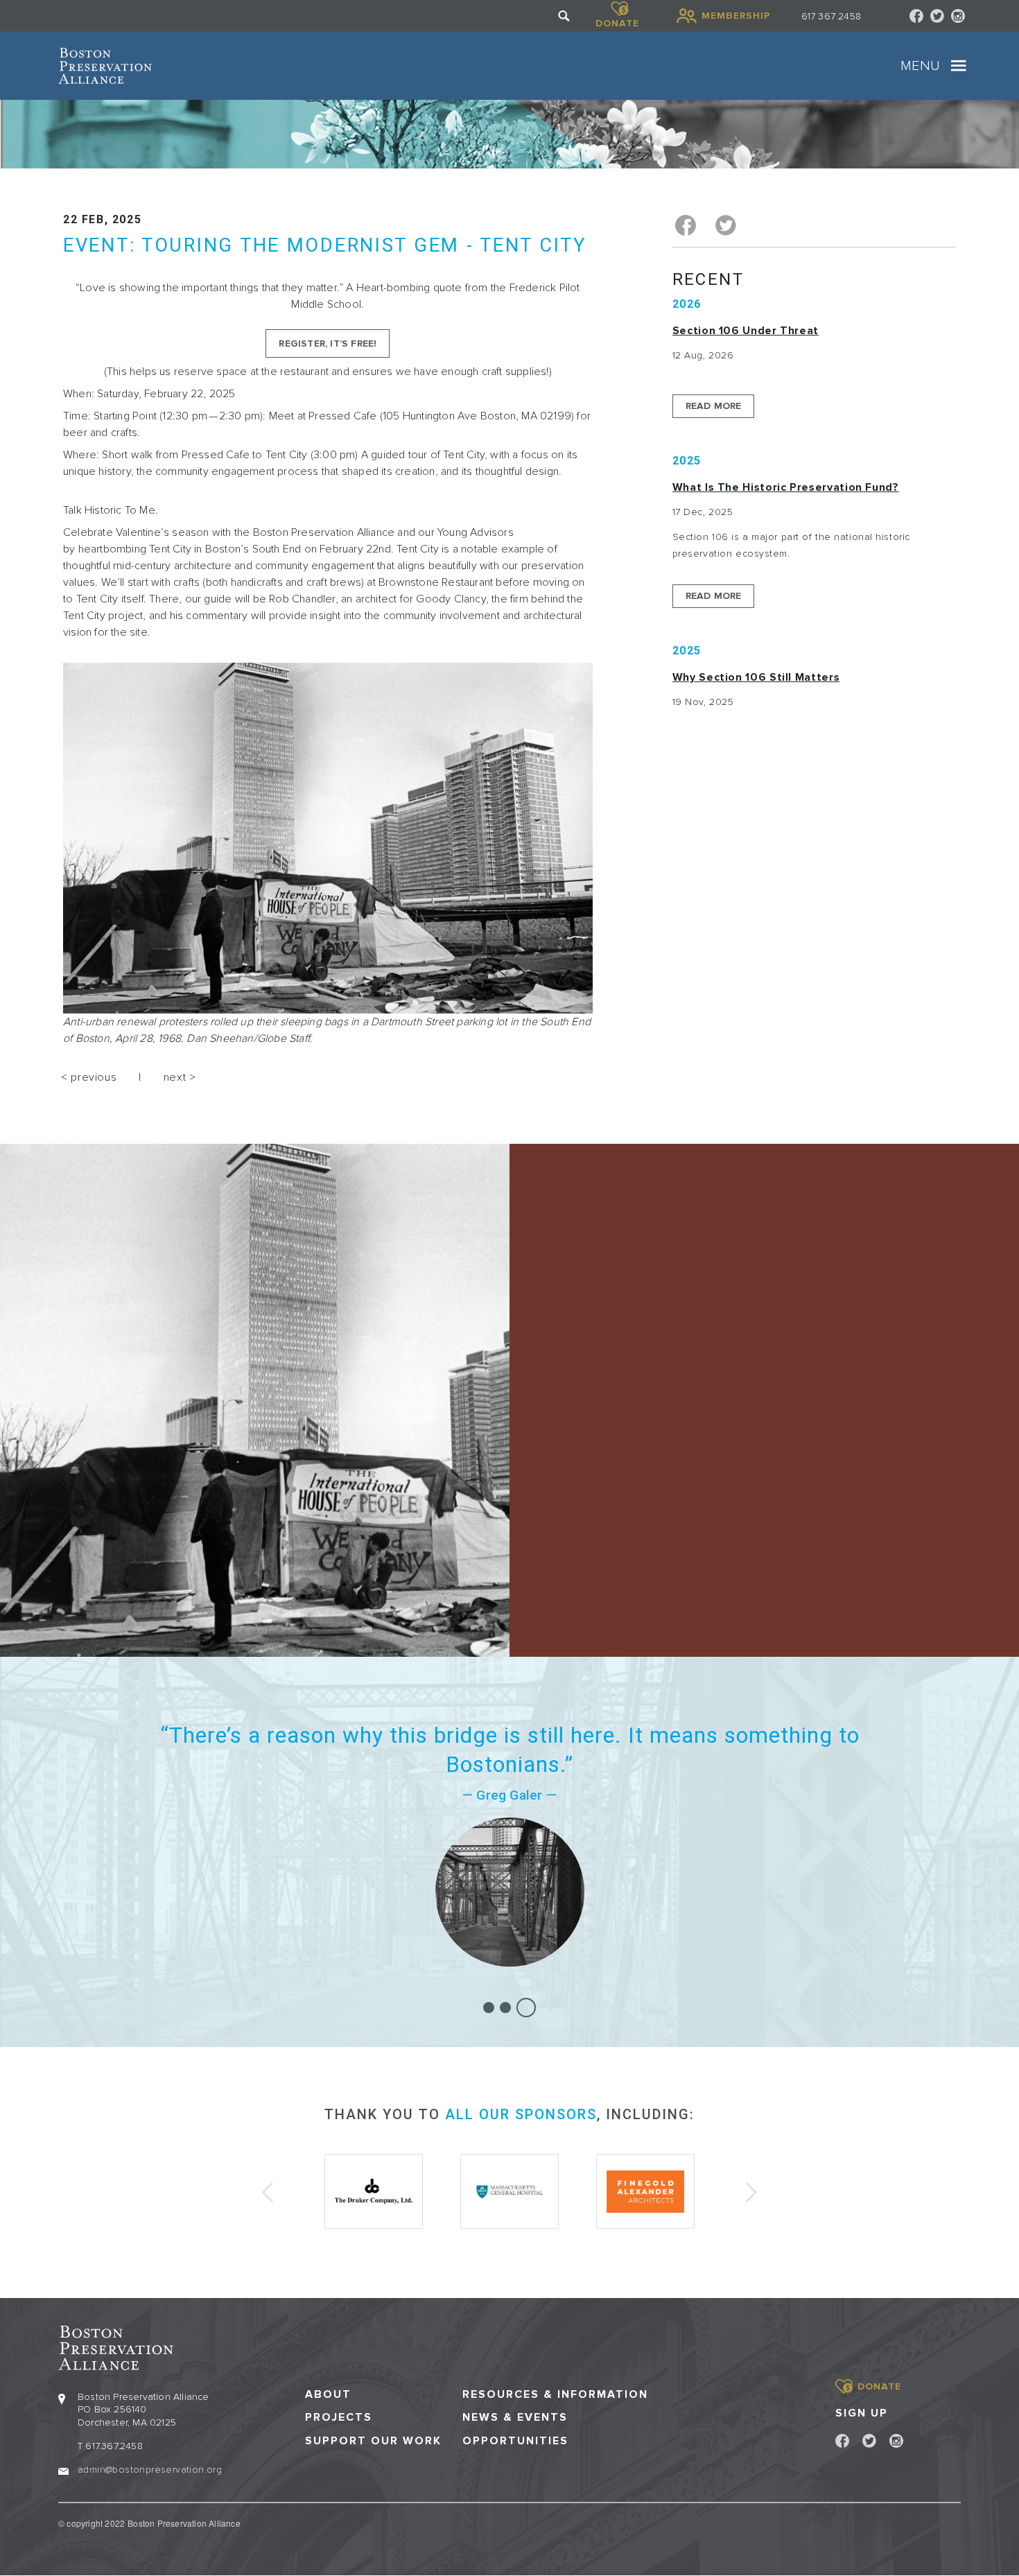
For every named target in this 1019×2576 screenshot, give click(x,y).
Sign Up (862, 2413)
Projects (339, 2418)
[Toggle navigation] (959, 66)
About (328, 2395)
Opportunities (515, 2441)
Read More (714, 406)
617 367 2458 (831, 16)
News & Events (515, 2418)
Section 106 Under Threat (746, 331)
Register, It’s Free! (328, 343)
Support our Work (373, 2441)
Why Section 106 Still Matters (756, 677)
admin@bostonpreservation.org (150, 2470)
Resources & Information (555, 2395)
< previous (89, 1077)
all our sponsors (521, 2114)
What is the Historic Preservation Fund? (786, 487)
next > (180, 1077)
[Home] (105, 66)
